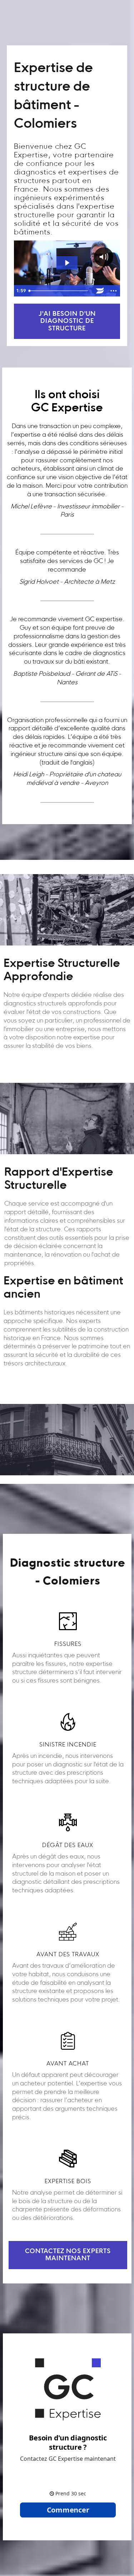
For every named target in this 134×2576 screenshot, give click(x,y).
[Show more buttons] (113, 291)
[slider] (60, 291)
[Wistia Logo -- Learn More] (100, 291)
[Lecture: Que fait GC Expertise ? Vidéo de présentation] (67, 263)
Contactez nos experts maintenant (68, 2255)
